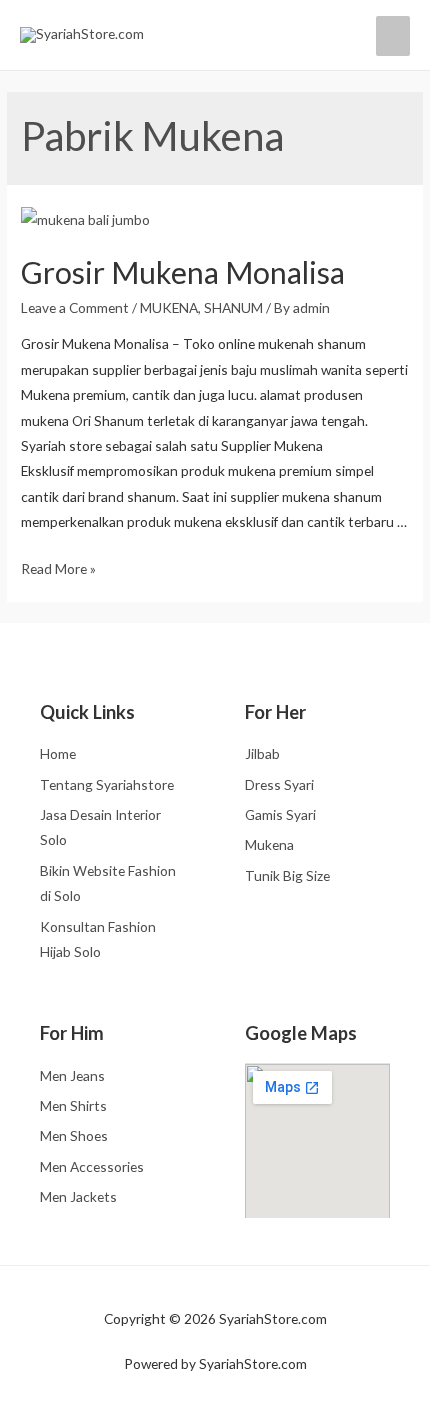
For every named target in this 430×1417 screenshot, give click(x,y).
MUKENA (169, 307)
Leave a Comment (75, 307)
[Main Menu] (393, 36)
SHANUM (233, 307)
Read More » (58, 568)
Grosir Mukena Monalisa (183, 272)
